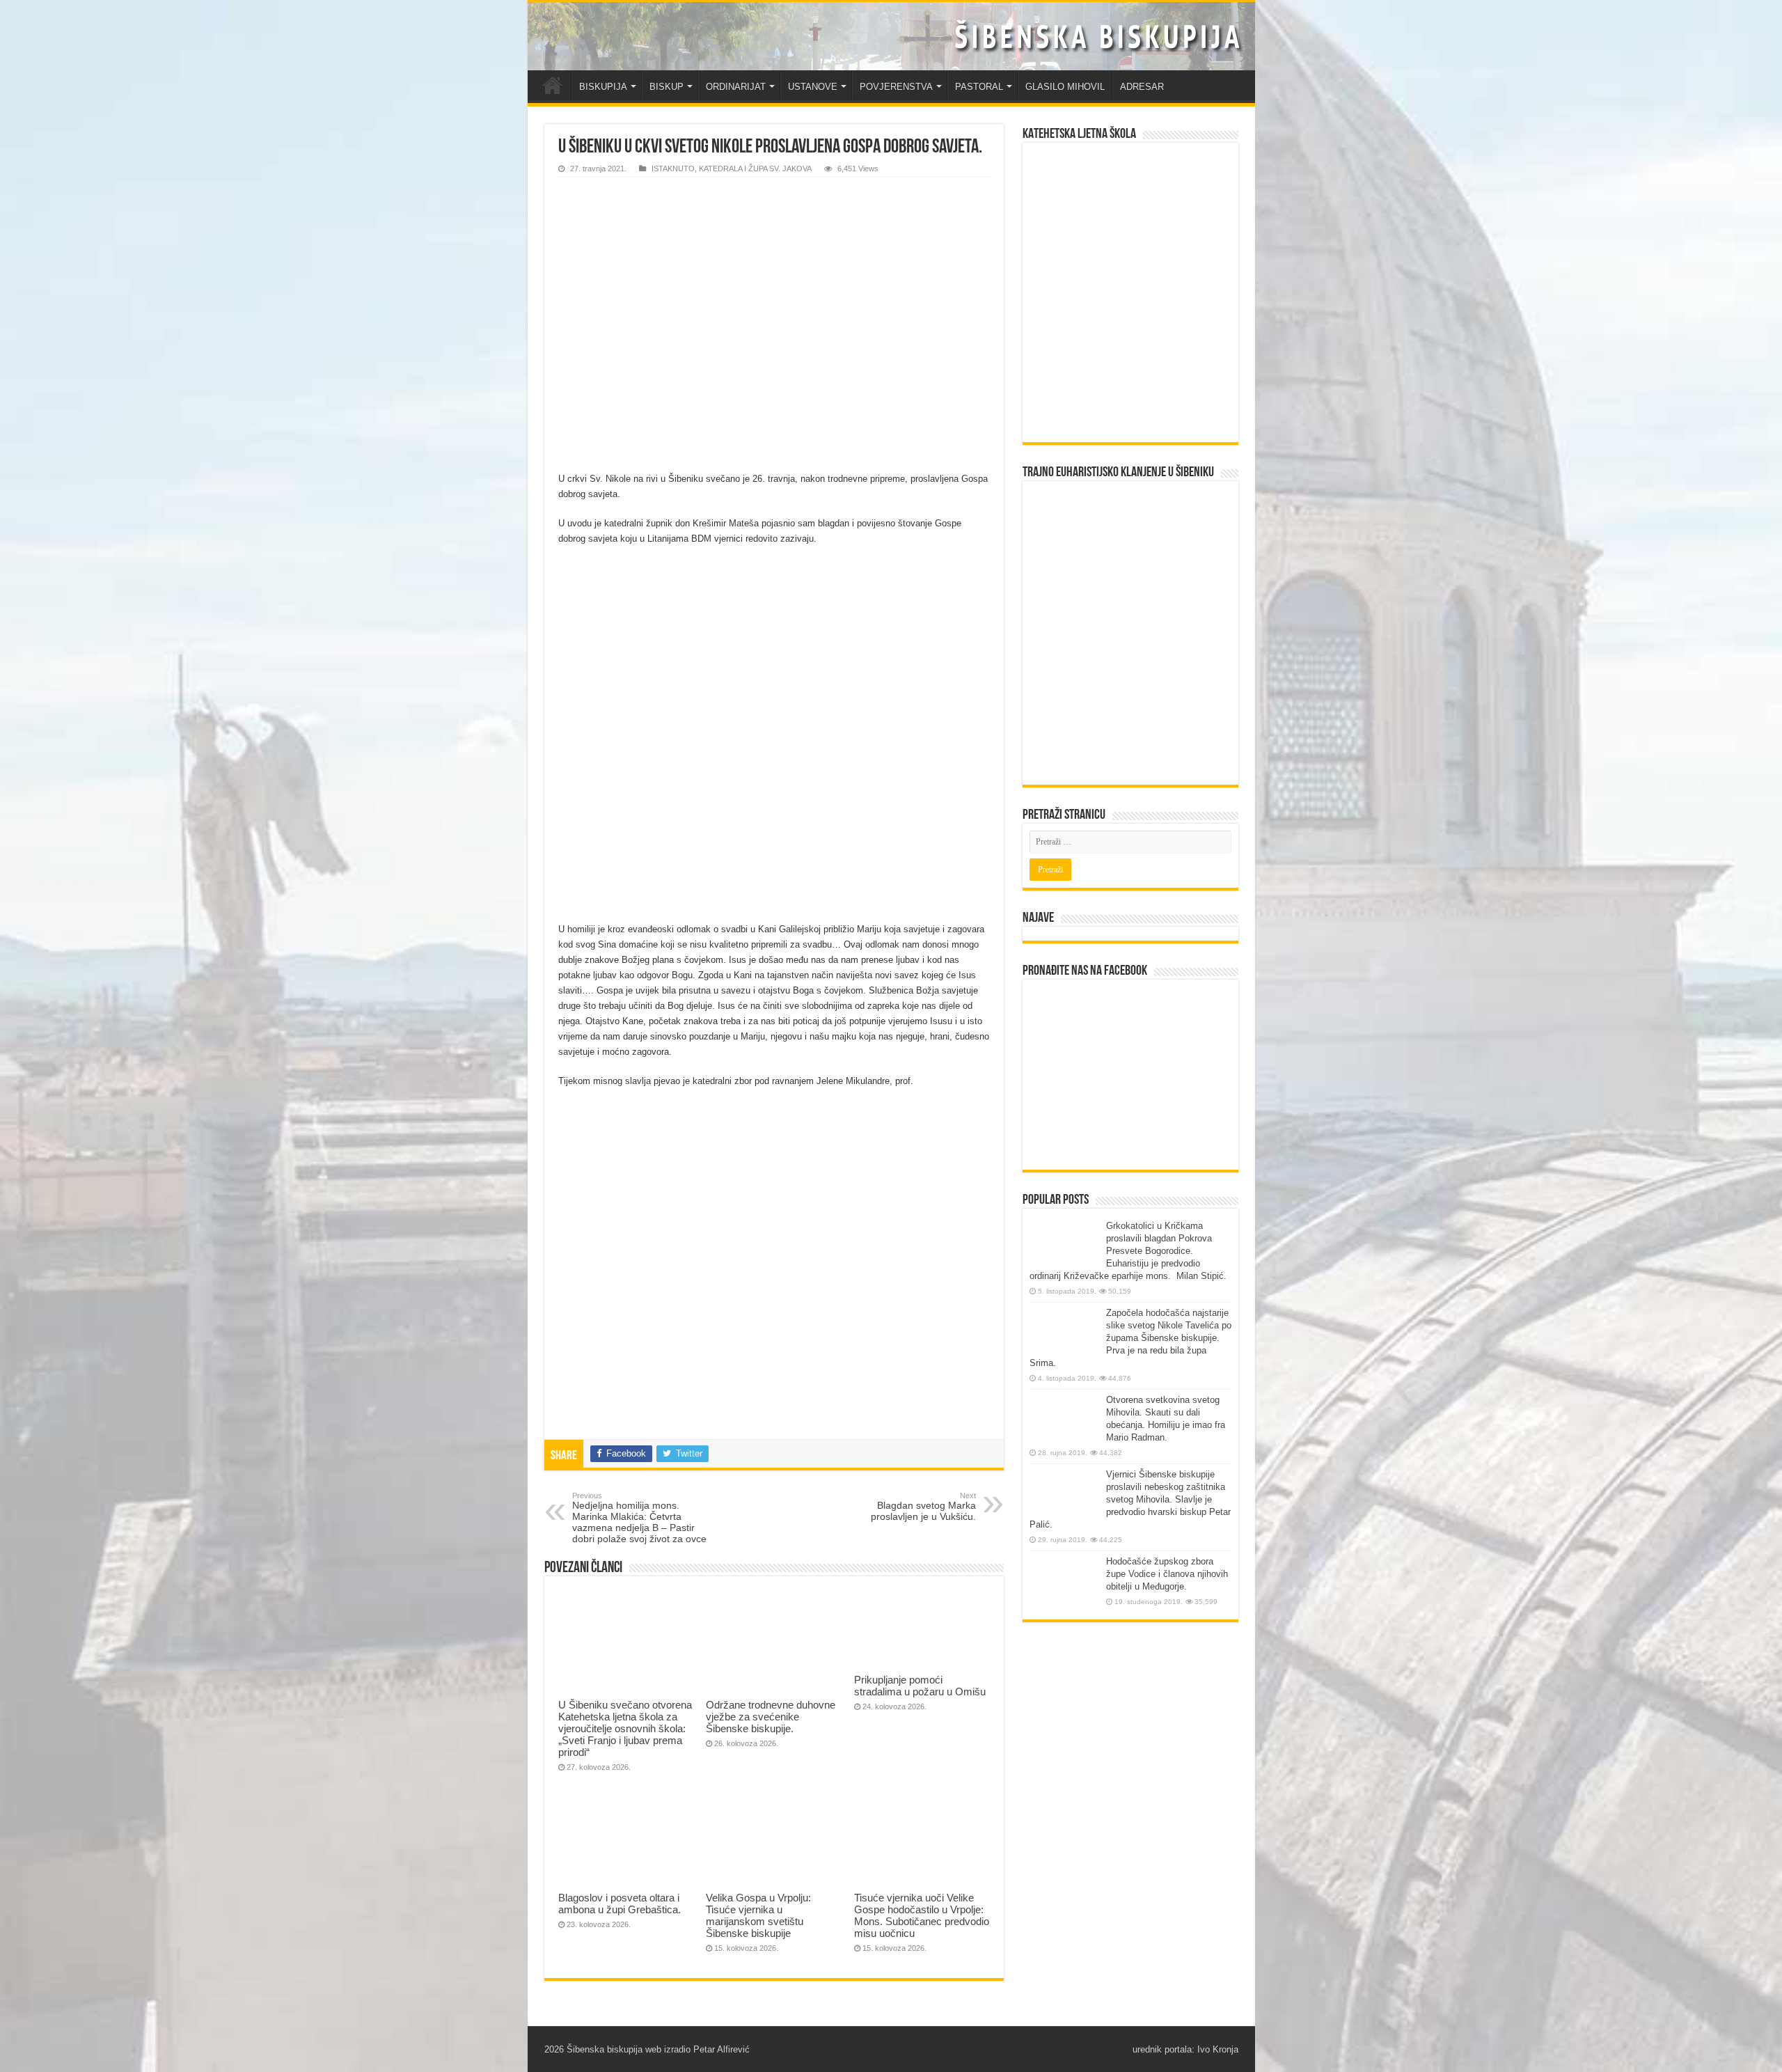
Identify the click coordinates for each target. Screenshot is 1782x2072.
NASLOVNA (553, 85)
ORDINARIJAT (736, 87)
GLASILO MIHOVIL (1065, 87)
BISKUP (667, 87)
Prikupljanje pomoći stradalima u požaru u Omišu (920, 1686)
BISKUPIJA (603, 87)
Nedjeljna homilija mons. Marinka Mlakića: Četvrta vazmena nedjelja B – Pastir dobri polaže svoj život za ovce (639, 1518)
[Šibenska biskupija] (891, 36)
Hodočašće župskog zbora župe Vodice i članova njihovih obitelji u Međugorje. (1167, 1574)
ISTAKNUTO (673, 168)
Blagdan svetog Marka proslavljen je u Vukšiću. (923, 1507)
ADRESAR (1142, 87)
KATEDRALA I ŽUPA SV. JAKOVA (755, 168)
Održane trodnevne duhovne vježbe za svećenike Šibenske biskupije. (771, 1717)
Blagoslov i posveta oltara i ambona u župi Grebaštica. (620, 1904)
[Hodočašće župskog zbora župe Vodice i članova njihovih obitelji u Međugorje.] (1064, 1582)
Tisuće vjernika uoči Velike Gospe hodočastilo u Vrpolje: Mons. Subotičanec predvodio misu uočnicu (922, 1915)
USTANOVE (813, 87)
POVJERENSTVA (896, 87)
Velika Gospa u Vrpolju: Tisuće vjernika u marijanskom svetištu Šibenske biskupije (758, 1915)
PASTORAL (979, 87)
